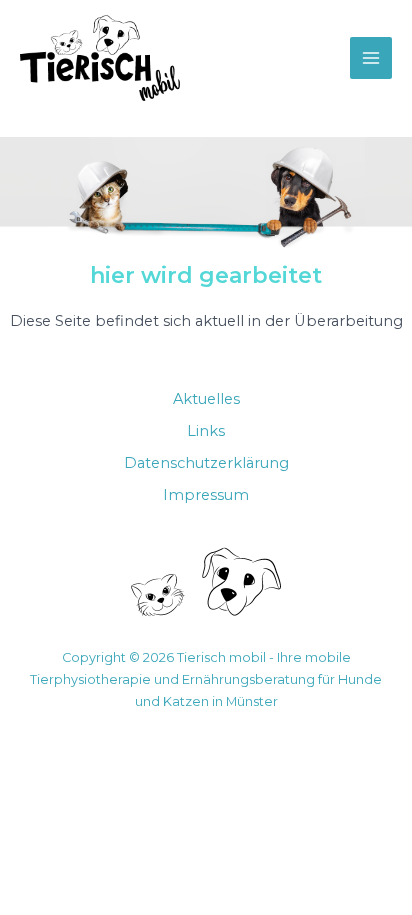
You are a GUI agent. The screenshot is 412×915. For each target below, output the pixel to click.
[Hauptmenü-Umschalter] (371, 58)
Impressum (206, 495)
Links (206, 431)
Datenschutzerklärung (206, 463)
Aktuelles (206, 399)
